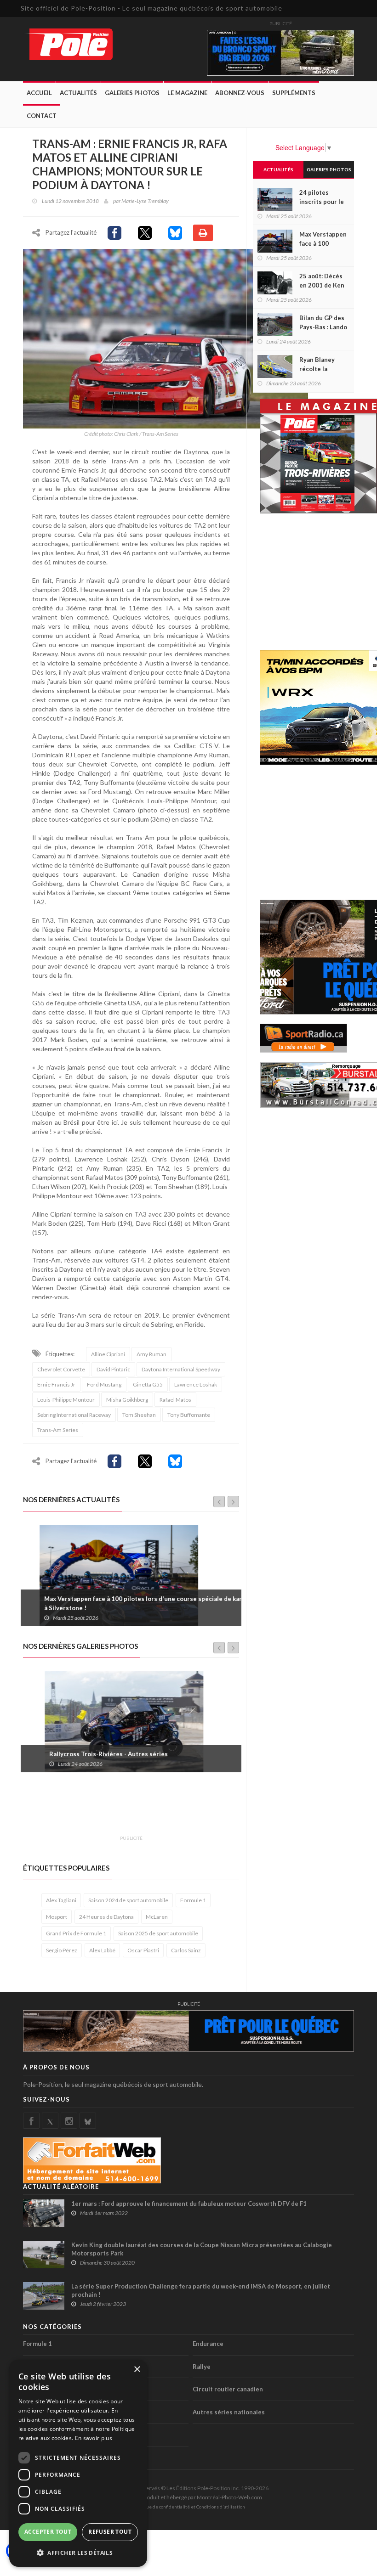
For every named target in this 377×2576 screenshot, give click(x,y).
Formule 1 (193, 1900)
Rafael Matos (175, 1400)
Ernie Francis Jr (56, 1384)
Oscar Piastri (143, 1950)
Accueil (39, 93)
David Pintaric (113, 1369)
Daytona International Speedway (181, 1369)
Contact (42, 116)
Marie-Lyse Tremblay (145, 201)
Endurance (208, 2344)
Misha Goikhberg (127, 1400)
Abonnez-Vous (240, 93)
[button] (78, 2552)
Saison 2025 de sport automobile (158, 1933)
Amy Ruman (151, 1354)
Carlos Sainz (186, 1950)
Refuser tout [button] (110, 2532)
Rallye (202, 2367)
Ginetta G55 (148, 1384)
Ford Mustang (104, 1384)
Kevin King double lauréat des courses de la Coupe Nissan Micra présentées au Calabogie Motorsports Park (202, 2249)
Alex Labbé (102, 1950)
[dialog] (78, 2463)
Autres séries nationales (229, 2412)
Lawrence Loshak (196, 1384)
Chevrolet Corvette (61, 1369)
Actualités (78, 93)
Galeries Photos (132, 93)
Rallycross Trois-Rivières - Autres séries (87, 1754)
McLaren (157, 1917)
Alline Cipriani (108, 1354)
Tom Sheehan (139, 1415)
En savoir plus (94, 2438)
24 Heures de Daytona (106, 1917)
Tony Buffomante (189, 1415)
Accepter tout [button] (48, 2532)
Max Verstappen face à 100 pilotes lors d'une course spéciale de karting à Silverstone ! (132, 1603)
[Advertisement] (190, 1809)
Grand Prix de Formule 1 (76, 1933)
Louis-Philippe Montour (66, 1400)
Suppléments (294, 93)
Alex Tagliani (61, 1900)
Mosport (57, 1917)
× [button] (137, 2370)
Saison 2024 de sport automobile (128, 1900)
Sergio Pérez (62, 1950)
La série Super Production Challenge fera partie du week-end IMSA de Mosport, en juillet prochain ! (201, 2290)
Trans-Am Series (58, 1430)
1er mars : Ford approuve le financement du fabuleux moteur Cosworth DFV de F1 (189, 2204)
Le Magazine (187, 93)
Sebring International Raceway (74, 1415)
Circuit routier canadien (228, 2389)
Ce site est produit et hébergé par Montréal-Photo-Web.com (188, 2497)
